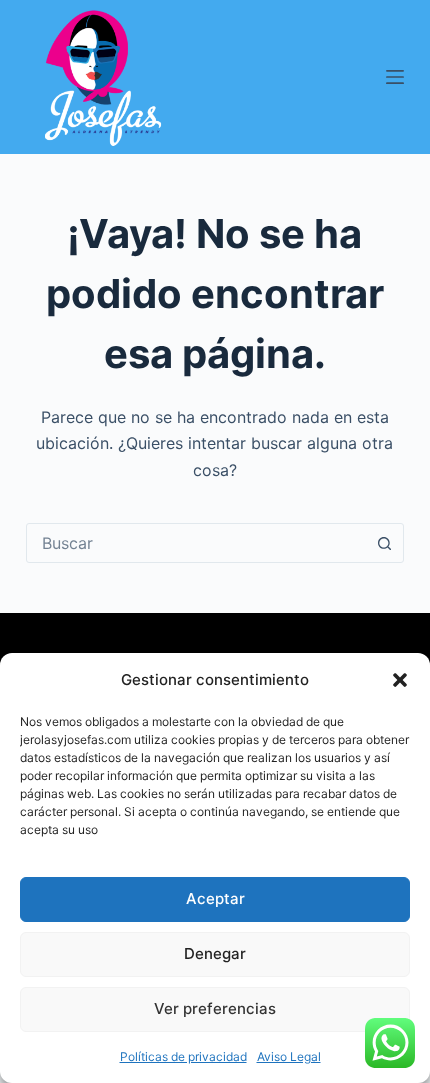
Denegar (215, 953)
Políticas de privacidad (183, 1056)
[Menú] (395, 77)
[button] (400, 680)
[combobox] (196, 543)
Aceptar (215, 898)
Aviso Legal (289, 1056)
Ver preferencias (215, 1008)
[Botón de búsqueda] (384, 543)
